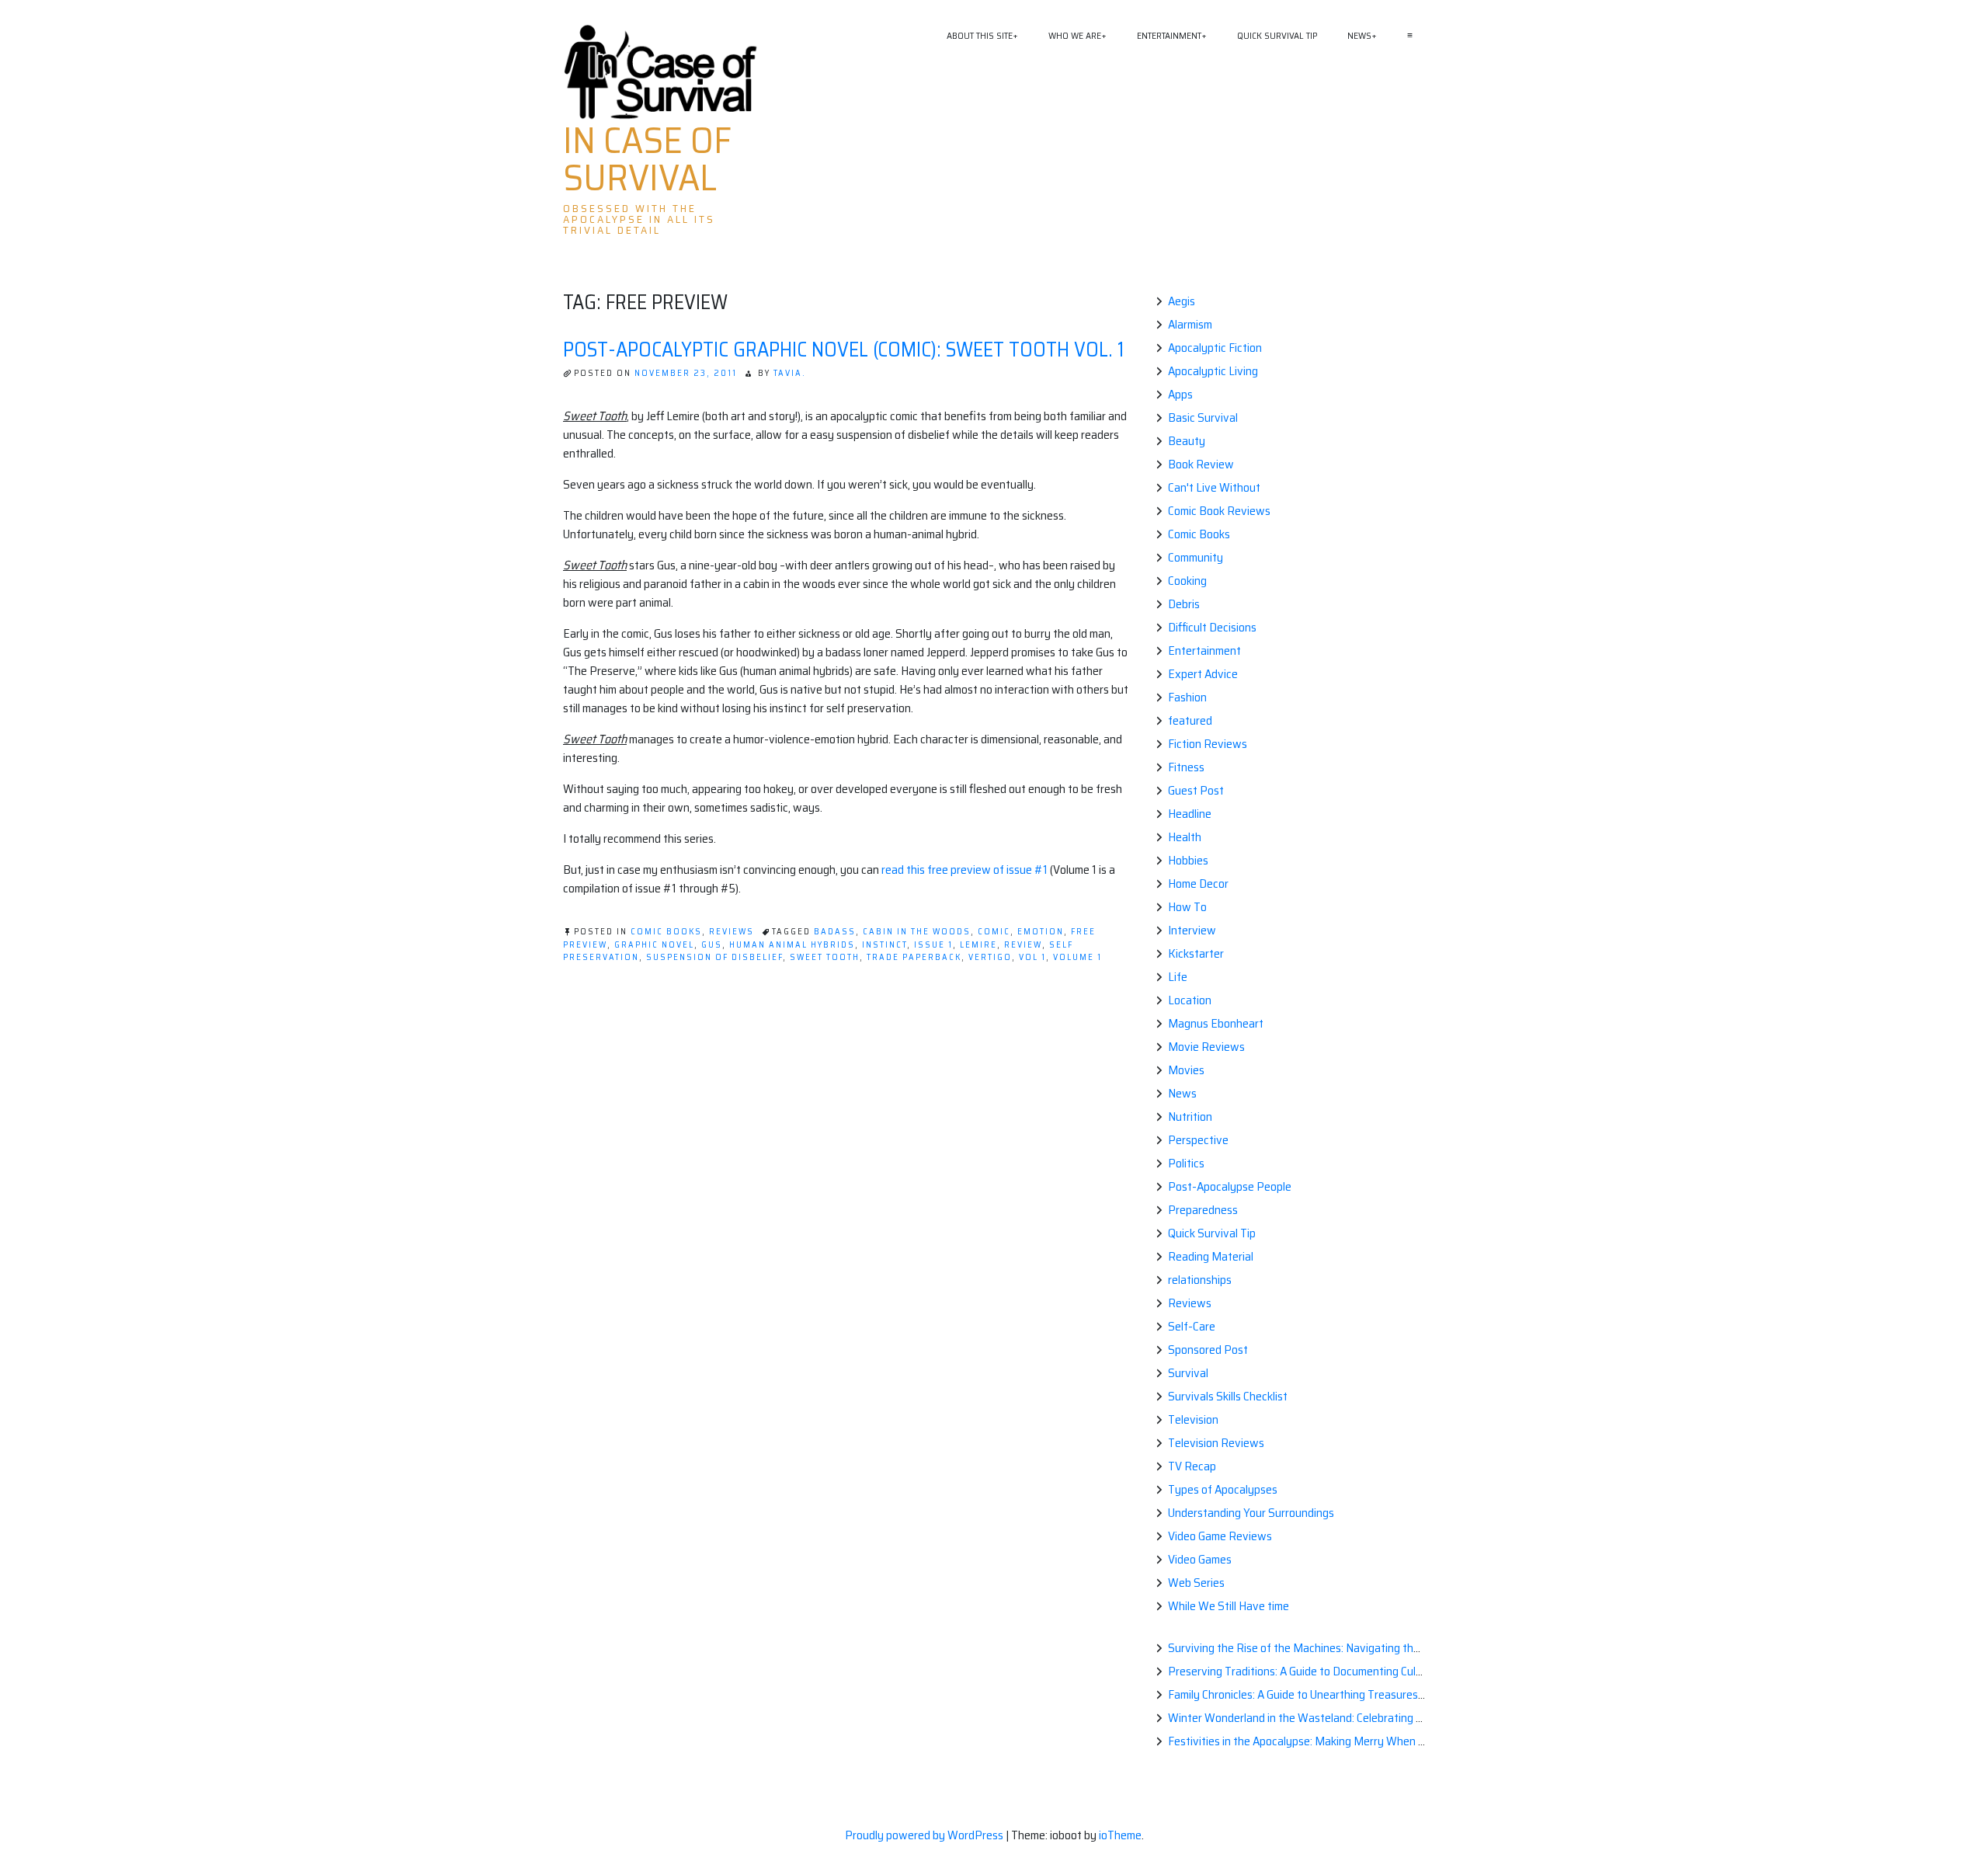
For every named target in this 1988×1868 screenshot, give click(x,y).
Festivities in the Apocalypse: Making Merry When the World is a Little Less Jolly (1366, 1741)
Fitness (1186, 767)
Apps (1180, 394)
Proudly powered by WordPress (925, 1835)
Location (1190, 1000)
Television (1193, 1419)
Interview (1192, 930)
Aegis (1182, 301)
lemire (978, 945)
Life (1178, 977)
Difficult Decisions (1212, 627)
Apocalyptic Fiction (1215, 348)
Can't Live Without (1214, 487)
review (1023, 945)
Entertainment (1169, 35)
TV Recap (1192, 1466)
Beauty (1187, 441)
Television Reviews (1216, 1443)
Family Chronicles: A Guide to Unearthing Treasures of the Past (1322, 1694)
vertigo (990, 957)
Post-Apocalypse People (1230, 1186)
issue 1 (933, 945)
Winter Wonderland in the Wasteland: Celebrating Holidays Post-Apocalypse (1357, 1718)
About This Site (980, 35)
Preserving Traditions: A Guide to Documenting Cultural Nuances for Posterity (1360, 1671)
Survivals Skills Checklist (1228, 1396)
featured (1190, 720)
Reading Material (1211, 1256)
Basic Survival (1203, 417)
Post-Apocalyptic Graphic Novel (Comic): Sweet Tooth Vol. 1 (843, 349)
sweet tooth (825, 957)
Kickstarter (1196, 953)
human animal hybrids (792, 945)
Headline (1190, 814)
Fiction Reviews (1208, 744)
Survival (1188, 1373)
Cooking (1187, 581)
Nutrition (1190, 1117)
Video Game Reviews (1220, 1536)
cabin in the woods (917, 932)
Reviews (732, 932)
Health (1185, 837)
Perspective (1198, 1140)
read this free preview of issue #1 (964, 870)
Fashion (1187, 697)
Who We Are (1075, 35)
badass (835, 932)
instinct (885, 945)
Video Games (1200, 1559)
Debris (1184, 604)
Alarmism (1190, 324)
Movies (1186, 1070)
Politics (1186, 1163)
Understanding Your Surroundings (1251, 1513)
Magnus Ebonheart (1216, 1023)
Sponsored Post (1208, 1350)
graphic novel (654, 945)
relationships (1200, 1280)
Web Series (1196, 1583)
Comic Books (666, 932)
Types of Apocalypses (1223, 1489)
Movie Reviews (1206, 1047)
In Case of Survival (647, 159)
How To (1187, 907)
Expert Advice (1203, 674)
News (1359, 35)
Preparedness (1203, 1210)
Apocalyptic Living (1213, 371)
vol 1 (1032, 957)
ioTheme (1120, 1835)
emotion (1041, 932)
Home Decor (1198, 884)
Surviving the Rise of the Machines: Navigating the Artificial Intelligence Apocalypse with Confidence (1417, 1648)
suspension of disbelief (714, 957)
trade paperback (914, 957)
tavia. (790, 373)
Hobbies (1188, 860)
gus (712, 945)
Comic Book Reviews (1219, 511)
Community (1196, 557)
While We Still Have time (1229, 1606)
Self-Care (1192, 1326)
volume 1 (1077, 957)
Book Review (1201, 464)
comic (994, 932)
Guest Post (1196, 790)
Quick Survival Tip (1277, 35)
